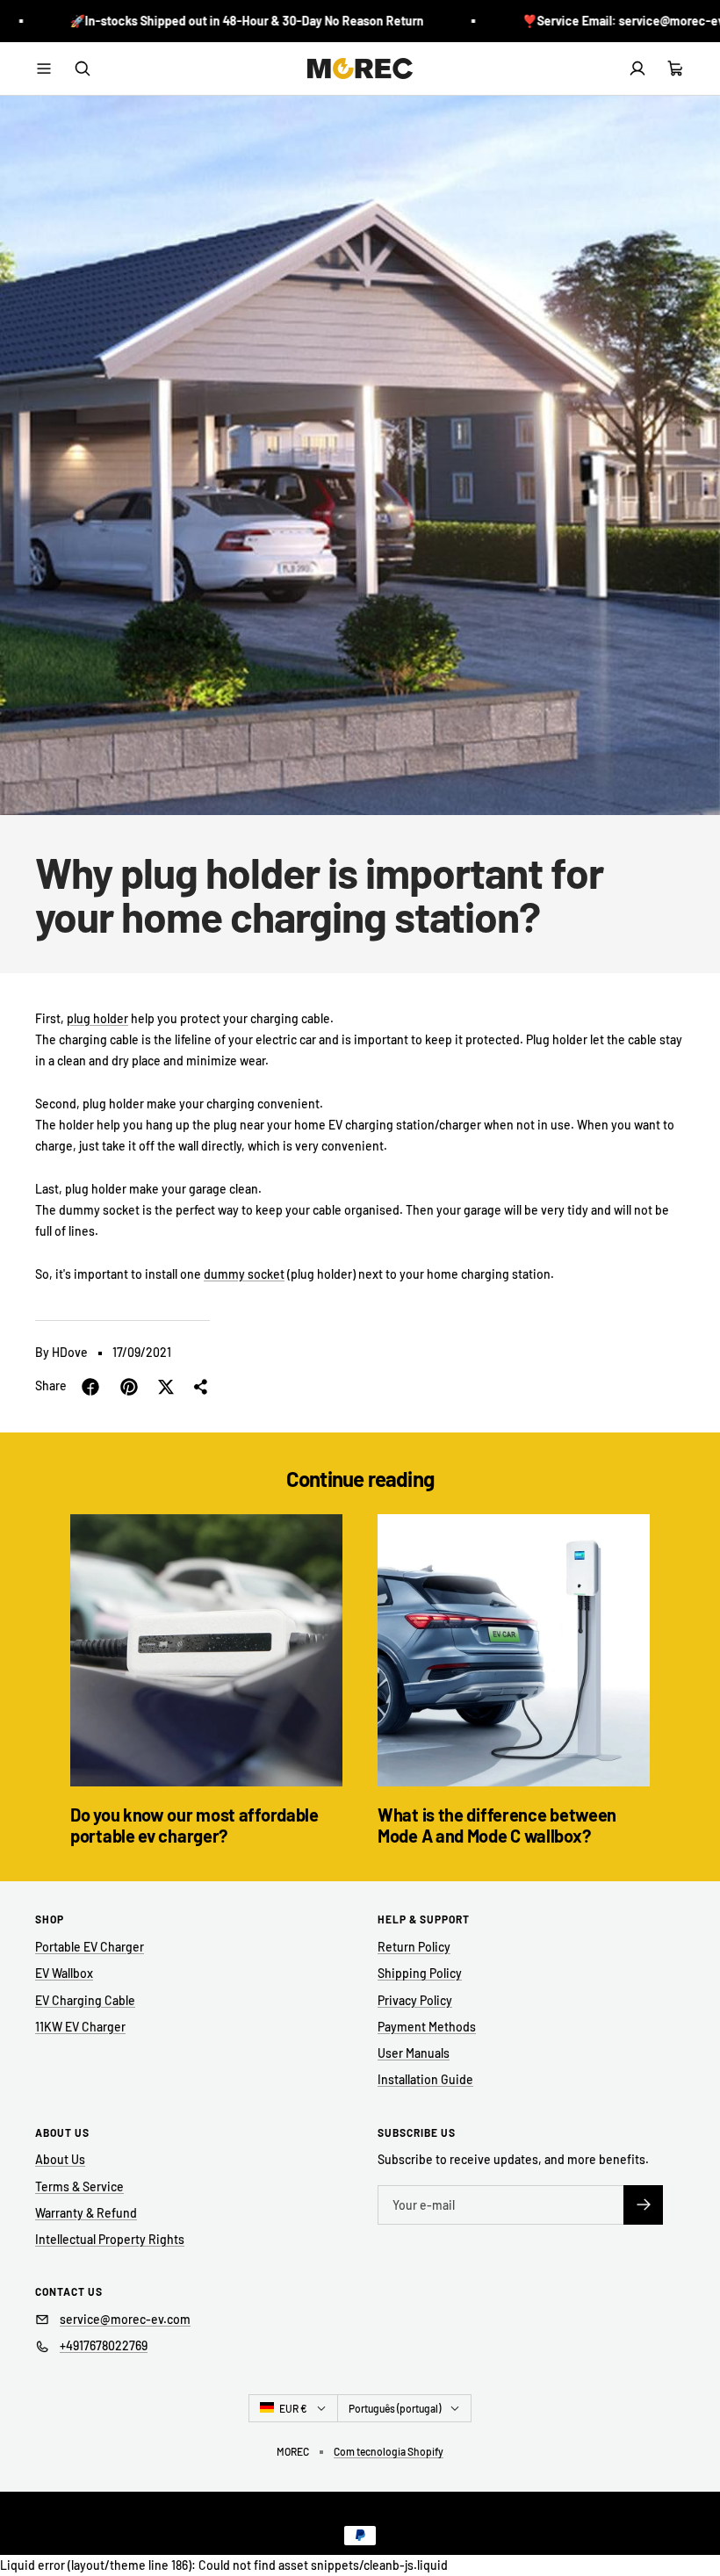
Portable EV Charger (90, 1947)
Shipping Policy (420, 1973)
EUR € (293, 2408)
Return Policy (414, 1947)
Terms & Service (79, 2186)
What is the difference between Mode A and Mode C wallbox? (497, 1825)
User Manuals (414, 2053)
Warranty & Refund (86, 2213)
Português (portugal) (395, 2408)
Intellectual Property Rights (110, 2239)
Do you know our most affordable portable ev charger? (194, 1825)
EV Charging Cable (85, 2000)
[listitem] (90, 1387)
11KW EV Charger (80, 2027)
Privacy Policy (415, 2000)
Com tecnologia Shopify (389, 2451)
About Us (60, 2159)
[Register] (643, 2205)
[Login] (637, 69)
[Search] (83, 69)
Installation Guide (425, 2079)
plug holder (97, 1018)
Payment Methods (427, 2027)
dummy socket (244, 1274)
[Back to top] (695, 2527)
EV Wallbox (64, 1973)
